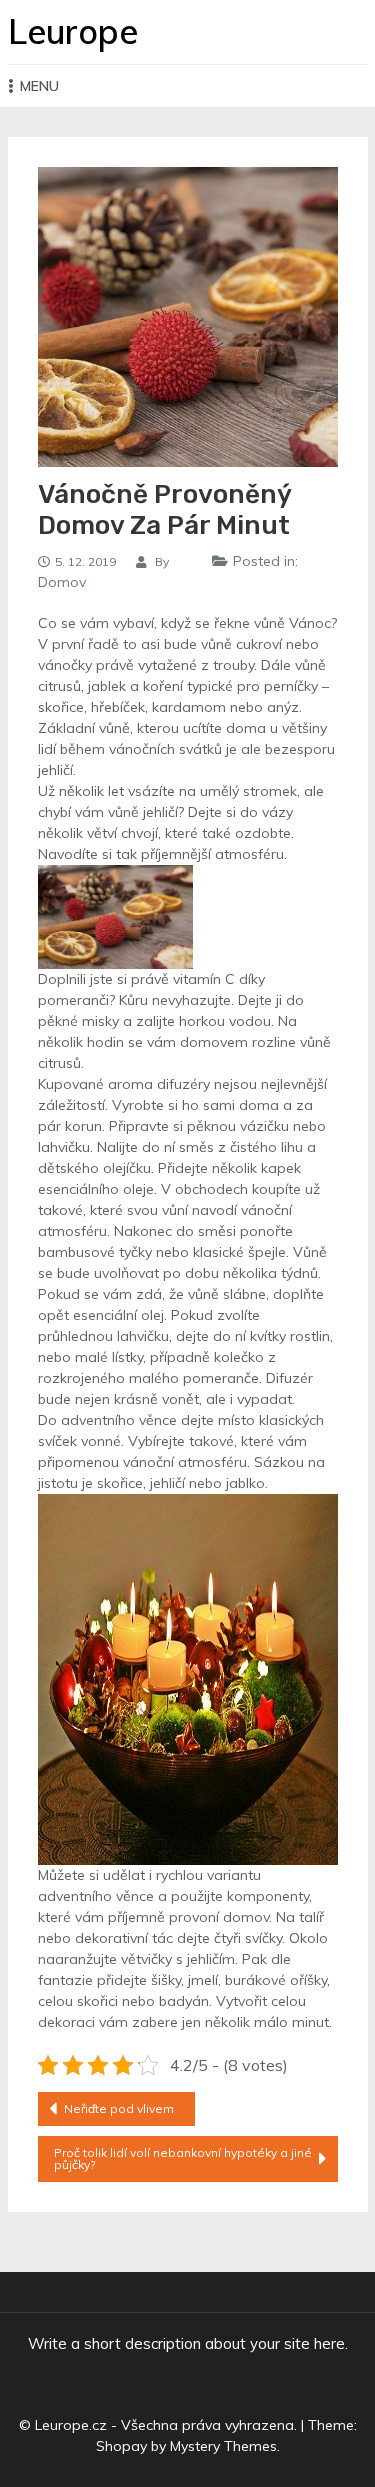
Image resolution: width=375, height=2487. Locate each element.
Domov (62, 582)
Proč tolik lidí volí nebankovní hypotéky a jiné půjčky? (183, 2158)
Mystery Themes (223, 2446)
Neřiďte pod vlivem (119, 2108)
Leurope (73, 31)
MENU (39, 86)
